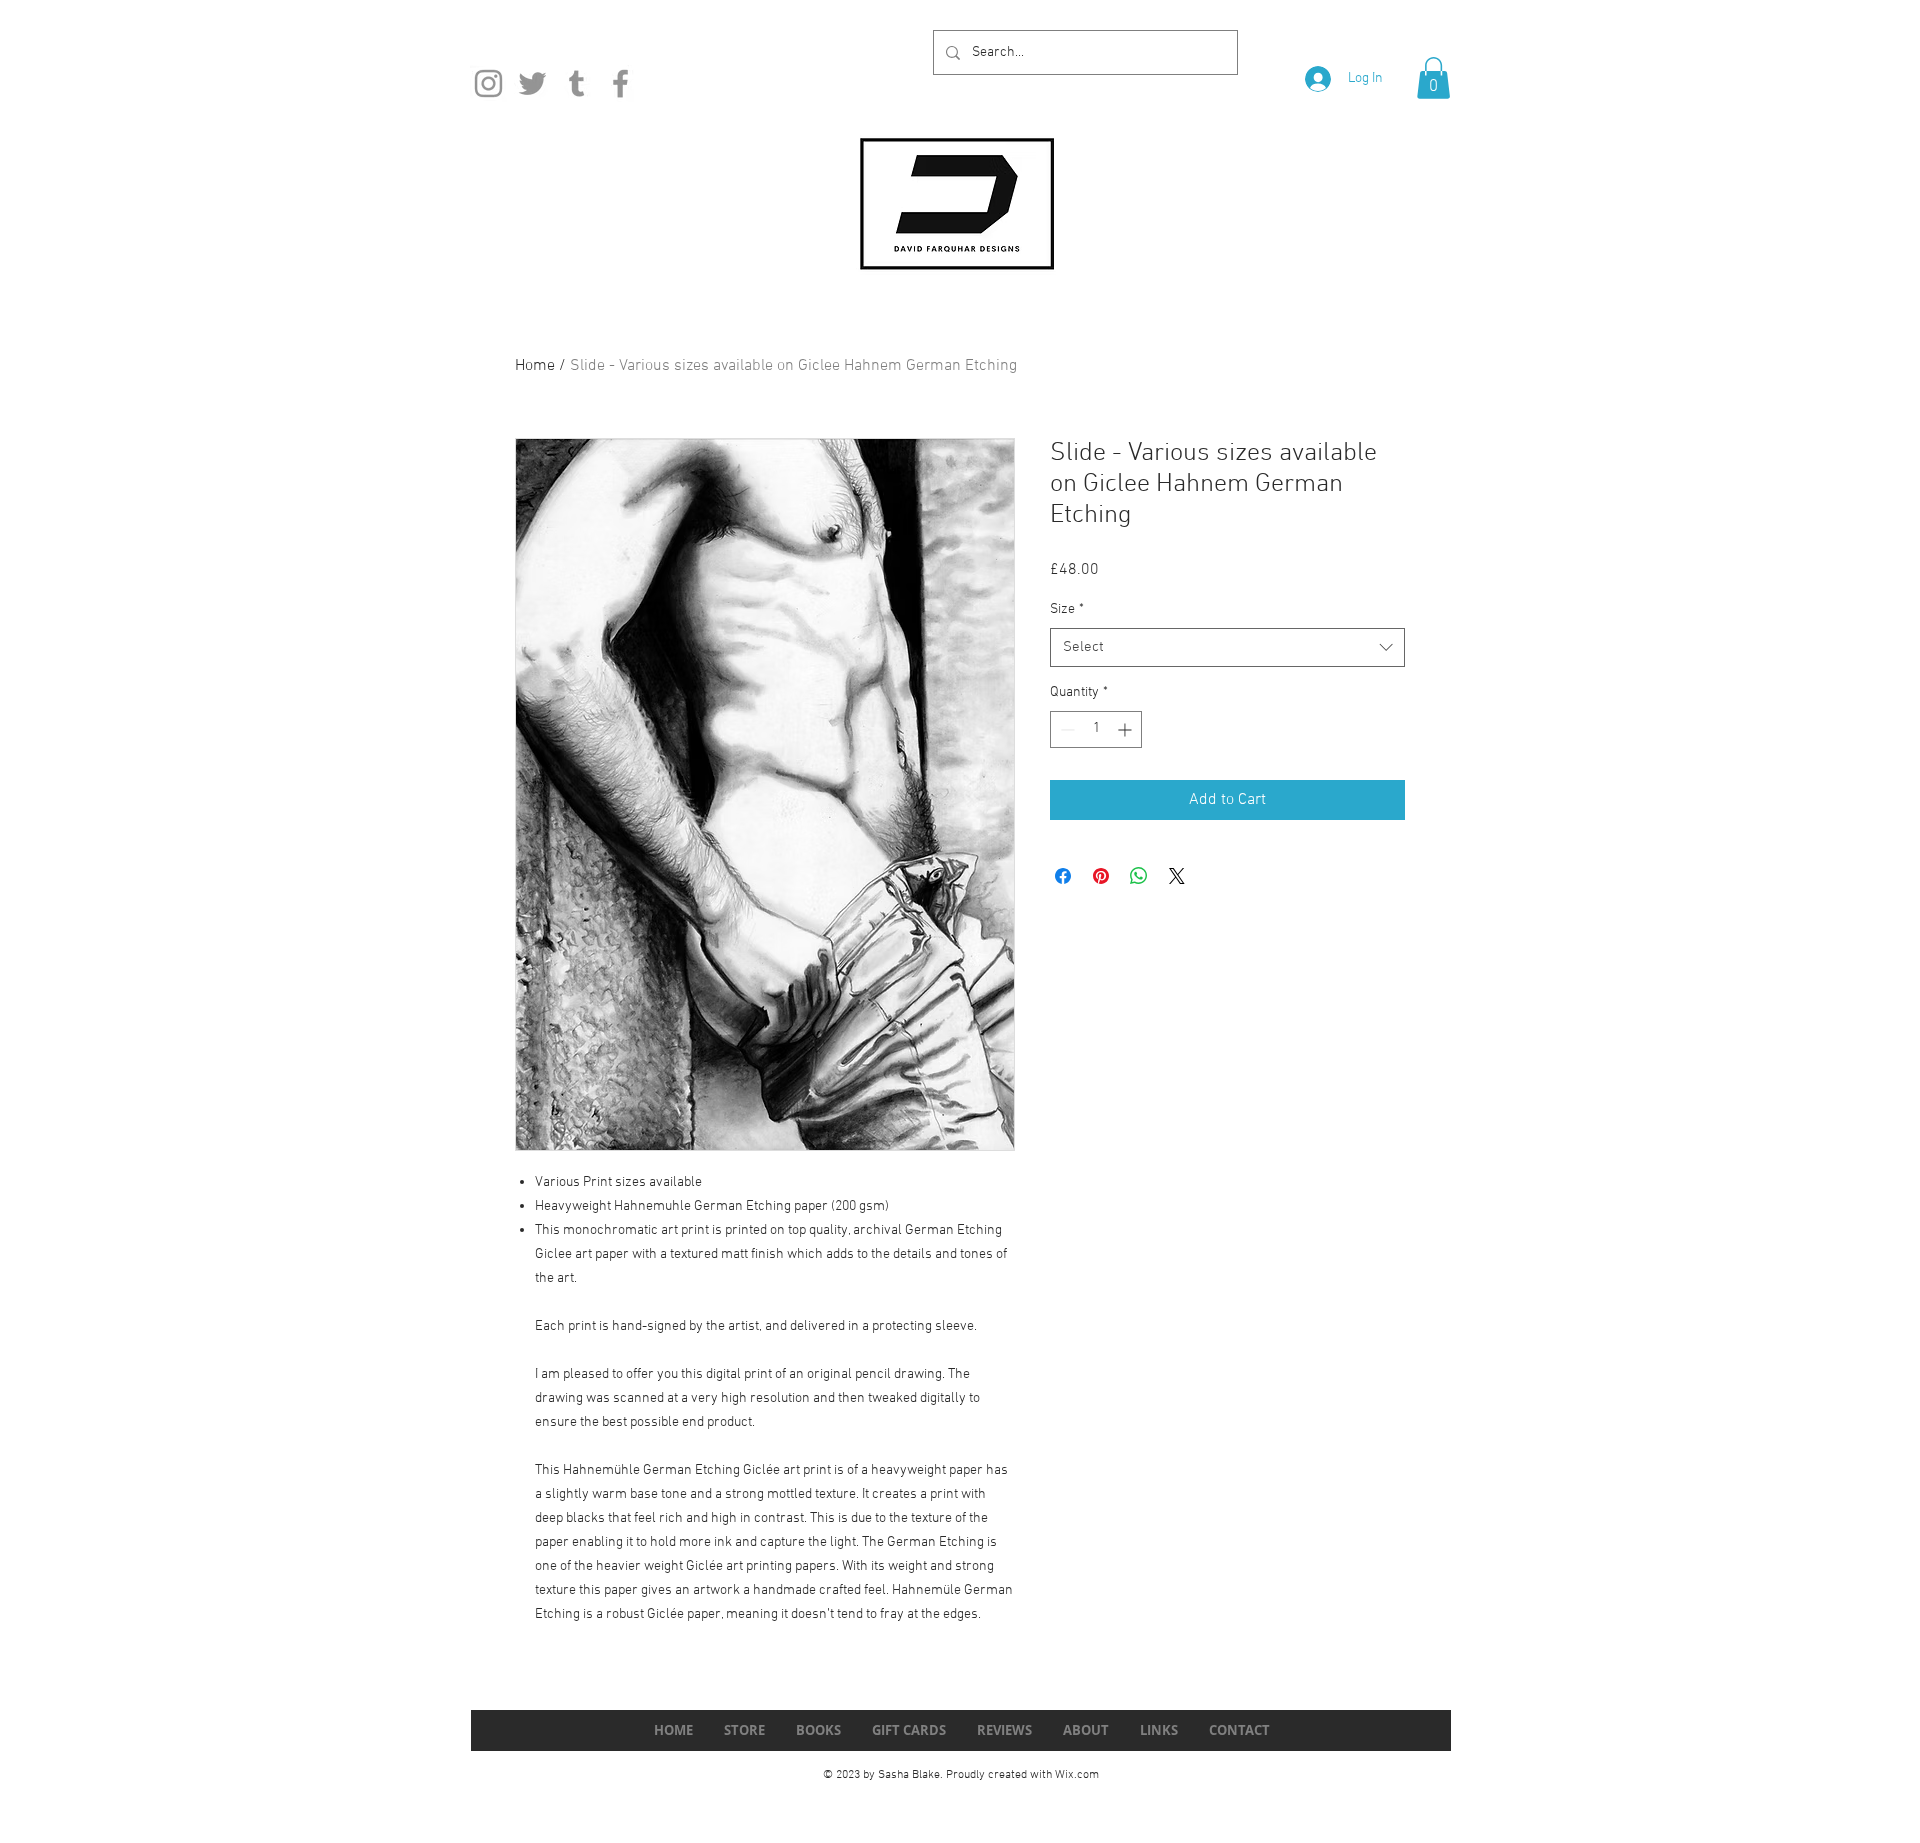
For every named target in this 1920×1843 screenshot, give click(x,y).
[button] (1433, 78)
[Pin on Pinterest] (1101, 876)
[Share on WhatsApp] (1139, 876)
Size (1067, 609)
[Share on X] (1177, 876)
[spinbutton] (1096, 729)
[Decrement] (1065, 729)
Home (535, 366)
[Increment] (1126, 729)
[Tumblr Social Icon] (576, 83)
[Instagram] (488, 83)
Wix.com (1077, 1775)
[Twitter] (532, 83)
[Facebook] (620, 83)
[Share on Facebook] (1063, 876)
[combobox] (1227, 647)
